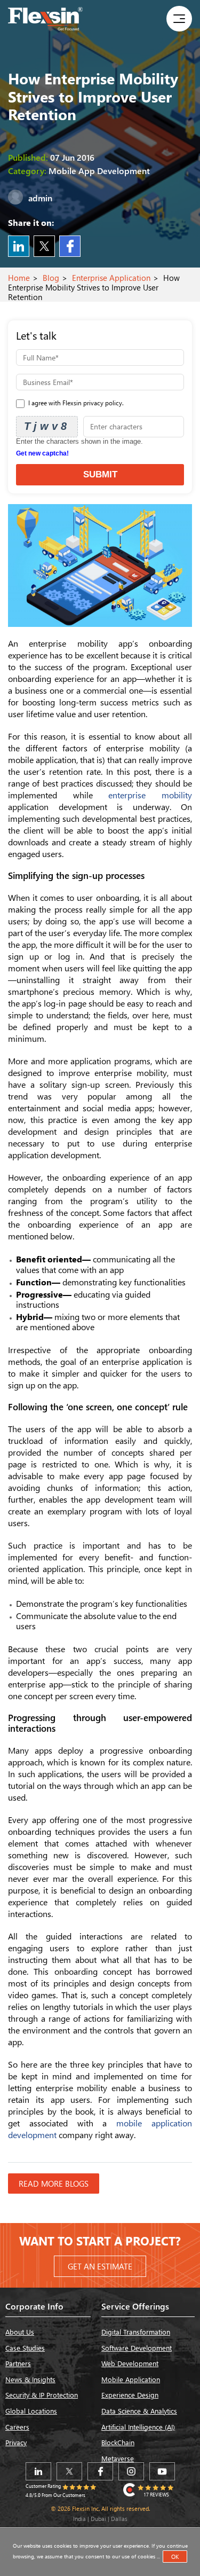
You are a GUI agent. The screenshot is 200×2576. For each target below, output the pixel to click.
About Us (20, 2332)
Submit (100, 474)
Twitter (44, 246)
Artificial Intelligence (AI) (138, 2427)
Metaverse (118, 2458)
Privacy (16, 2442)
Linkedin (19, 246)
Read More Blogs (54, 2184)
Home (19, 278)
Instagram (131, 2471)
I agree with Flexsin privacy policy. (75, 403)
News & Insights (30, 2379)
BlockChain (118, 2442)
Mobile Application (131, 2379)
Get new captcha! (42, 453)
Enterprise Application (111, 278)
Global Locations (31, 2411)
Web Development (130, 2363)
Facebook (70, 246)
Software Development (137, 2348)
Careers (17, 2427)
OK (175, 2557)
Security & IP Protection (42, 2395)
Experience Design (130, 2395)
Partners (18, 2363)
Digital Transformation (136, 2332)
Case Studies (25, 2348)
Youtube (162, 2471)
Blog (51, 278)
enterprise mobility (150, 795)
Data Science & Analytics (139, 2411)
